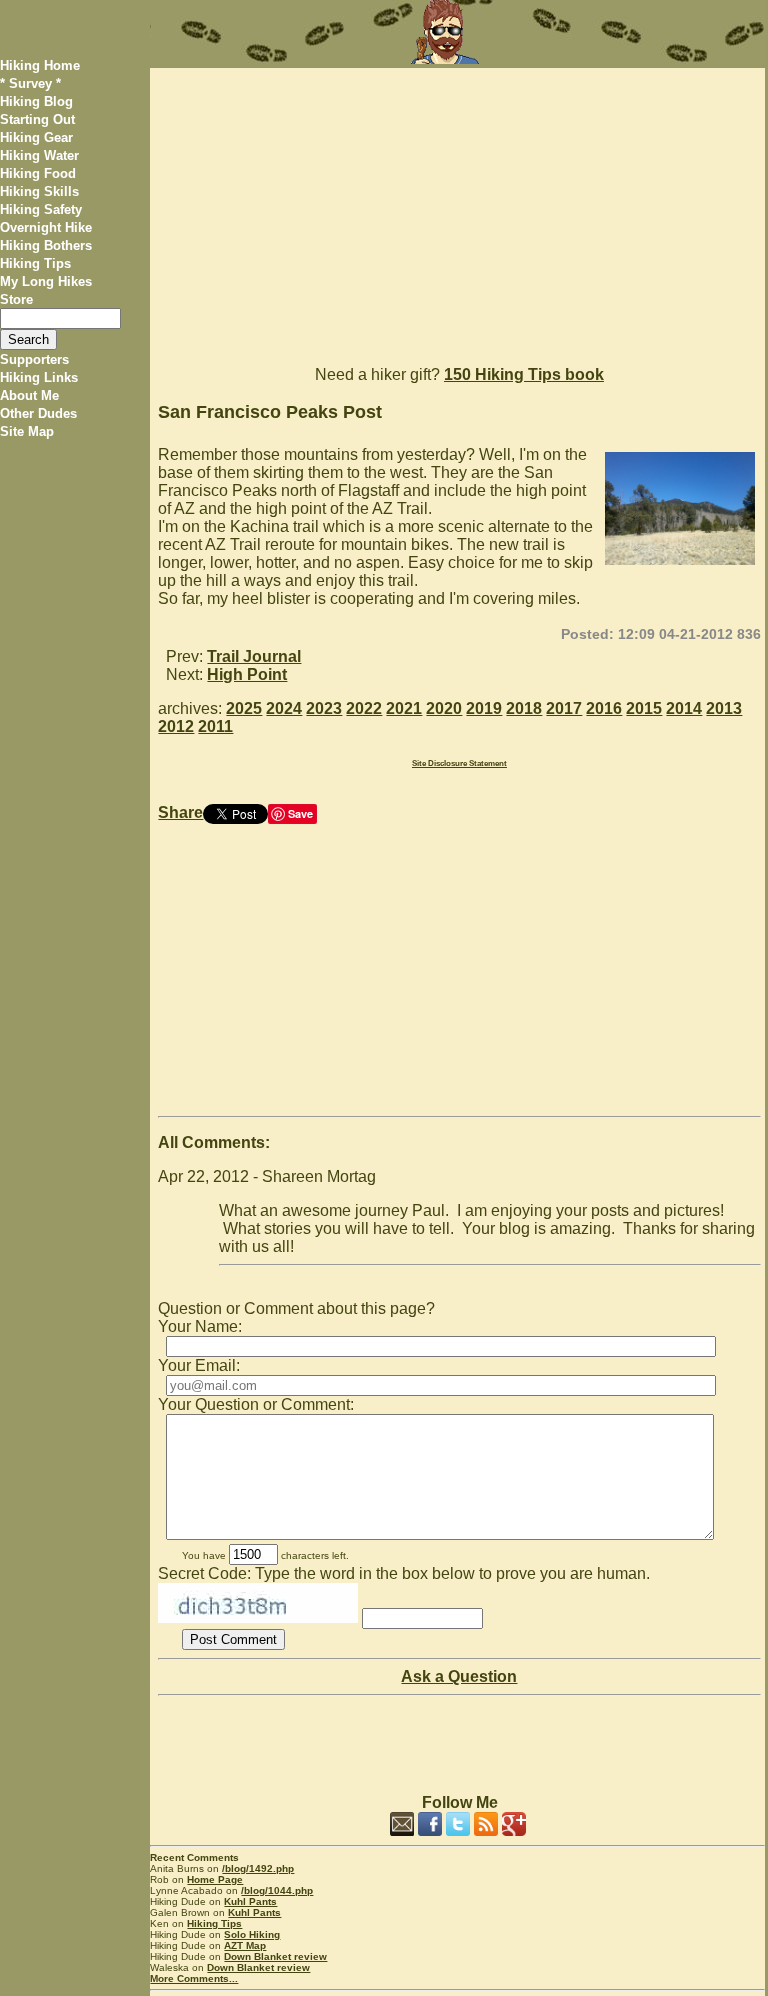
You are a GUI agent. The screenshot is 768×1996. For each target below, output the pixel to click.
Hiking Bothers (46, 245)
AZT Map (245, 1945)
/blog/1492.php (258, 1868)
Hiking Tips (35, 263)
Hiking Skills (39, 191)
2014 (684, 708)
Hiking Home (40, 65)
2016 (604, 708)
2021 (404, 708)
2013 (724, 708)
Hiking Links (39, 377)
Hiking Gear (36, 137)
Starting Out (37, 119)
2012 (176, 726)
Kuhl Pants (250, 1901)
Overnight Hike (46, 227)
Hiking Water (39, 155)
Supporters (34, 359)
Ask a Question (459, 1676)
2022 (364, 708)
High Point (247, 674)
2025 (244, 708)
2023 (324, 708)
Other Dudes (38, 413)
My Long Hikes (46, 281)
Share (180, 812)
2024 (284, 708)
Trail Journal (254, 656)
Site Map (27, 431)
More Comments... (194, 1978)
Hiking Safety (41, 209)
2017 (564, 708)
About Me (29, 395)
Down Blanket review (275, 1956)
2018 (524, 708)
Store (16, 299)
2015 (644, 708)
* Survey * (30, 83)
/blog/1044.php (277, 1890)
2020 (444, 708)
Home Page (215, 1879)
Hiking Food (38, 173)
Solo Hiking (252, 1934)
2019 (484, 708)
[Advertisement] (457, 208)
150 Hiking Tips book (524, 374)
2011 (215, 726)
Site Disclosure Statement (459, 763)
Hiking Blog (36, 101)
